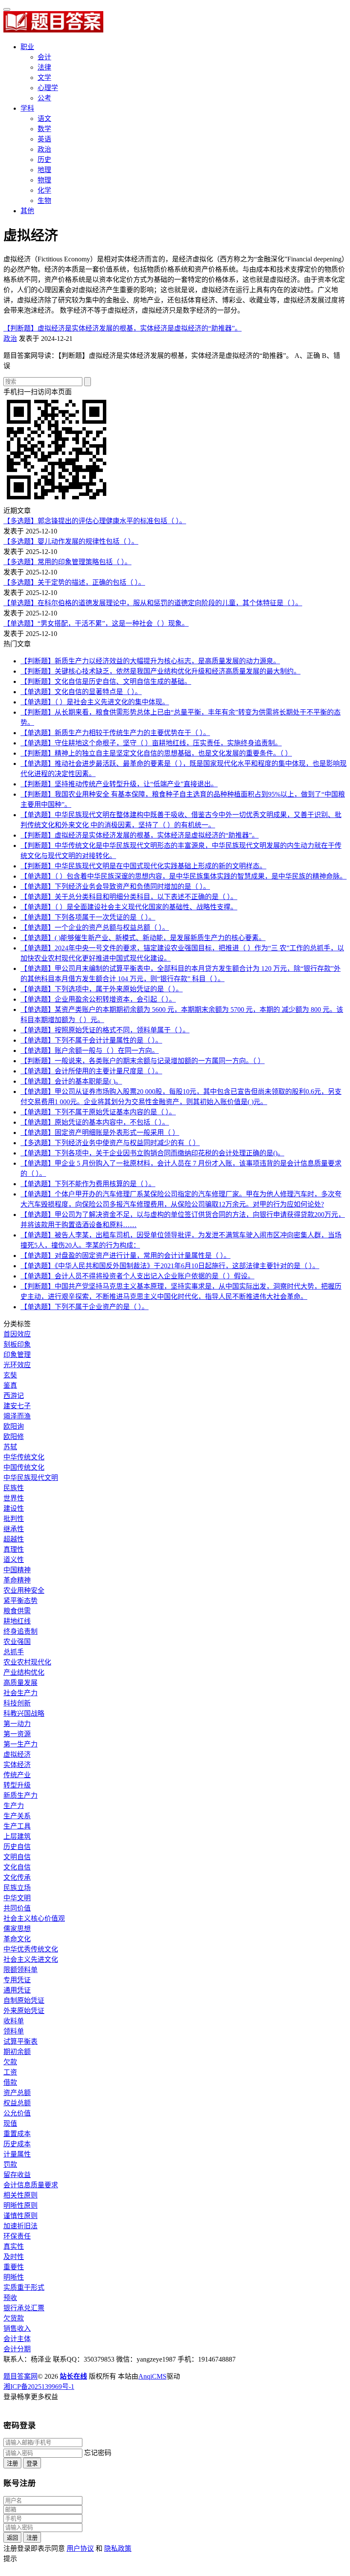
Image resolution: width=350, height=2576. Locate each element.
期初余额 (17, 2052)
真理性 (14, 1549)
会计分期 (17, 2349)
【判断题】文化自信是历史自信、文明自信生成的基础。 (106, 681)
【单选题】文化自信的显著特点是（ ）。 (81, 692)
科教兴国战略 (24, 1713)
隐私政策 (118, 2548)
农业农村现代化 (27, 1662)
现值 (10, 2123)
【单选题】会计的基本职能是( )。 (71, 1081)
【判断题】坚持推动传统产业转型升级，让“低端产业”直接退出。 (119, 784)
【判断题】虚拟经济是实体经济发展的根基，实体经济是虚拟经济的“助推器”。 (122, 328)
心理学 (48, 88)
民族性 (14, 1488)
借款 (10, 2082)
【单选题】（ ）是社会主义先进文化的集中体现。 (95, 702)
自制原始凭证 (24, 2000)
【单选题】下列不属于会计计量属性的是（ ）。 (91, 1040)
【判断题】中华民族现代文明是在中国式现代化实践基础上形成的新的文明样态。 (143, 866)
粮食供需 (17, 1611)
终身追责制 (20, 1631)
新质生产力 (20, 1795)
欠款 (10, 2062)
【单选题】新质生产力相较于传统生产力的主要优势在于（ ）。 (115, 733)
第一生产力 (20, 1744)
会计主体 (17, 2339)
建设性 (14, 1508)
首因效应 (17, 1334)
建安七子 (17, 1406)
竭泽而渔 (17, 1416)
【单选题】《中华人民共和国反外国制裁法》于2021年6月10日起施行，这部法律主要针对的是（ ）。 (170, 1266)
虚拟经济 (17, 1754)
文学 (44, 78)
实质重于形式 (24, 2287)
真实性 (14, 2246)
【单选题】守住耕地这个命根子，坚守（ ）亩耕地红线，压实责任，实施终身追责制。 (151, 743)
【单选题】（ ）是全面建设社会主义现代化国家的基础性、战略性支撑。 (129, 907)
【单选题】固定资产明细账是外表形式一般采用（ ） (100, 1133)
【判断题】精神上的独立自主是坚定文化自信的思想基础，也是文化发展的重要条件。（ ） (156, 753)
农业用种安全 (24, 1590)
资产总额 (17, 2093)
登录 (32, 2463)
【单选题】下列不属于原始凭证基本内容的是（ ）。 (98, 1112)
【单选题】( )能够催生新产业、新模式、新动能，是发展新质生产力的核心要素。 (143, 938)
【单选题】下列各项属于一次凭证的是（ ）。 (88, 917)
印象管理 (17, 1355)
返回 (12, 2538)
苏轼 (10, 1447)
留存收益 (17, 2175)
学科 (27, 108)
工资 (10, 2072)
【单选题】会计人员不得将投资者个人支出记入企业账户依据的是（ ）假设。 (137, 1276)
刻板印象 (17, 1344)
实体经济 (17, 1765)
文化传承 (17, 1877)
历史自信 (17, 1847)
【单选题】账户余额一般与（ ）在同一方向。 (90, 1051)
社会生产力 (20, 1693)
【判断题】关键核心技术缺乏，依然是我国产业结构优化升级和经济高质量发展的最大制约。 (160, 671)
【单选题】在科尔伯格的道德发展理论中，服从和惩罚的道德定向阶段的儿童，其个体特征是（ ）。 (153, 603)
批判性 (14, 1519)
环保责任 (17, 2236)
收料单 (14, 2021)
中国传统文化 (24, 1467)
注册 (12, 2463)
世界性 (14, 1498)
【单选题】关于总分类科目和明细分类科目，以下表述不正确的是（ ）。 (129, 897)
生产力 (14, 1806)
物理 (44, 180)
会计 (44, 57)
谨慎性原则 (20, 2216)
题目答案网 (20, 2376)
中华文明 (17, 1898)
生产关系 (17, 1816)
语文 (44, 119)
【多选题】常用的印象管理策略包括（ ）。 (67, 562)
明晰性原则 (20, 2205)
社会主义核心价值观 (34, 1918)
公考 (44, 98)
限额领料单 (20, 1970)
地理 (44, 170)
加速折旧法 (20, 2226)
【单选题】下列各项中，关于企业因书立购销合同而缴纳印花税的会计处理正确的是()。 (152, 1153)
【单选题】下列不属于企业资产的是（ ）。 (85, 1307)
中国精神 (17, 1570)
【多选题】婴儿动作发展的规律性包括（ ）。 (71, 541)
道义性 (14, 1560)
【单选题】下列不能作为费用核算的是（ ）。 (88, 1184)
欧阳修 (14, 1437)
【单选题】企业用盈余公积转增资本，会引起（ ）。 (98, 999)
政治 (44, 149)
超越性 (14, 1539)
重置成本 (17, 2134)
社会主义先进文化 (31, 1959)
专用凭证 (17, 1980)
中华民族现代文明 (31, 1478)
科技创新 (17, 1703)
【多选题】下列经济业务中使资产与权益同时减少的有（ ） (110, 1143)
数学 (44, 129)
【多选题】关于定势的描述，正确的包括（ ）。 (74, 582)
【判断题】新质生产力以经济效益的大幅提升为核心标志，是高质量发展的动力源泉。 (150, 661)
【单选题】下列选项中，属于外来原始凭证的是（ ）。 (102, 989)
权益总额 (17, 2103)
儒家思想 (17, 1929)
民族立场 (17, 1888)
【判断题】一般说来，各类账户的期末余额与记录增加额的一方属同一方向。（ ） (143, 1061)
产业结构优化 (24, 1672)
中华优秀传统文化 (31, 1949)
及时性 (14, 2257)
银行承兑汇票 (24, 2308)
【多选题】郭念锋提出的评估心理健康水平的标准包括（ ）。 (95, 521)
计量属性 (17, 2154)
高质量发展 (20, 1683)
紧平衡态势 (20, 1601)
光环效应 (17, 1365)
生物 (44, 201)
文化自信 (17, 1867)
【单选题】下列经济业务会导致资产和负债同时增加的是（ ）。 (115, 887)
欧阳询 (14, 1426)
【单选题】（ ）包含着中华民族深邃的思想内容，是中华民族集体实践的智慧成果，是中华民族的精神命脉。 (184, 876)
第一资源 (17, 1734)
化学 (44, 190)
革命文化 (17, 1939)
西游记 (14, 1396)
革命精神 (17, 1580)
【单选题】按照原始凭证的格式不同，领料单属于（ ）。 (105, 1030)
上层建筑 (17, 1836)
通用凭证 (17, 1990)
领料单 (14, 2031)
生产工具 (17, 1826)
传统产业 (17, 1775)
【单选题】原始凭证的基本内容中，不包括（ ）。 (95, 1122)
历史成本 (17, 2144)
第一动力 (17, 1724)
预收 (10, 2298)
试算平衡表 (20, 2041)
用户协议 (80, 2548)
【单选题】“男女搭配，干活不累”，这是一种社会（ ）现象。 (96, 623)
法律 (44, 67)
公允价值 (17, 2113)
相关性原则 (20, 2195)
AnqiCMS (152, 2376)
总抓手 (14, 1652)
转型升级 (17, 1785)
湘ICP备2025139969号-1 (39, 2387)
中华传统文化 (24, 1457)
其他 (27, 211)
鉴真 (10, 1385)
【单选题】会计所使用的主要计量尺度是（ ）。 (91, 1071)
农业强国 (17, 1642)
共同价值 (17, 1908)
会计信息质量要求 (31, 2185)
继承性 (14, 1529)
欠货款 (14, 2318)
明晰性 (14, 2277)
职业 (27, 47)
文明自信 (17, 1857)
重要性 (14, 2267)
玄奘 (10, 1375)
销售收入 (17, 2328)
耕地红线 (17, 1621)
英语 (44, 139)
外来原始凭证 (24, 2011)
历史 (44, 160)
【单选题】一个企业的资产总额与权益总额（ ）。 (95, 928)
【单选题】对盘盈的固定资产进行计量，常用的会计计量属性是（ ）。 (125, 1256)
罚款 (10, 2164)
